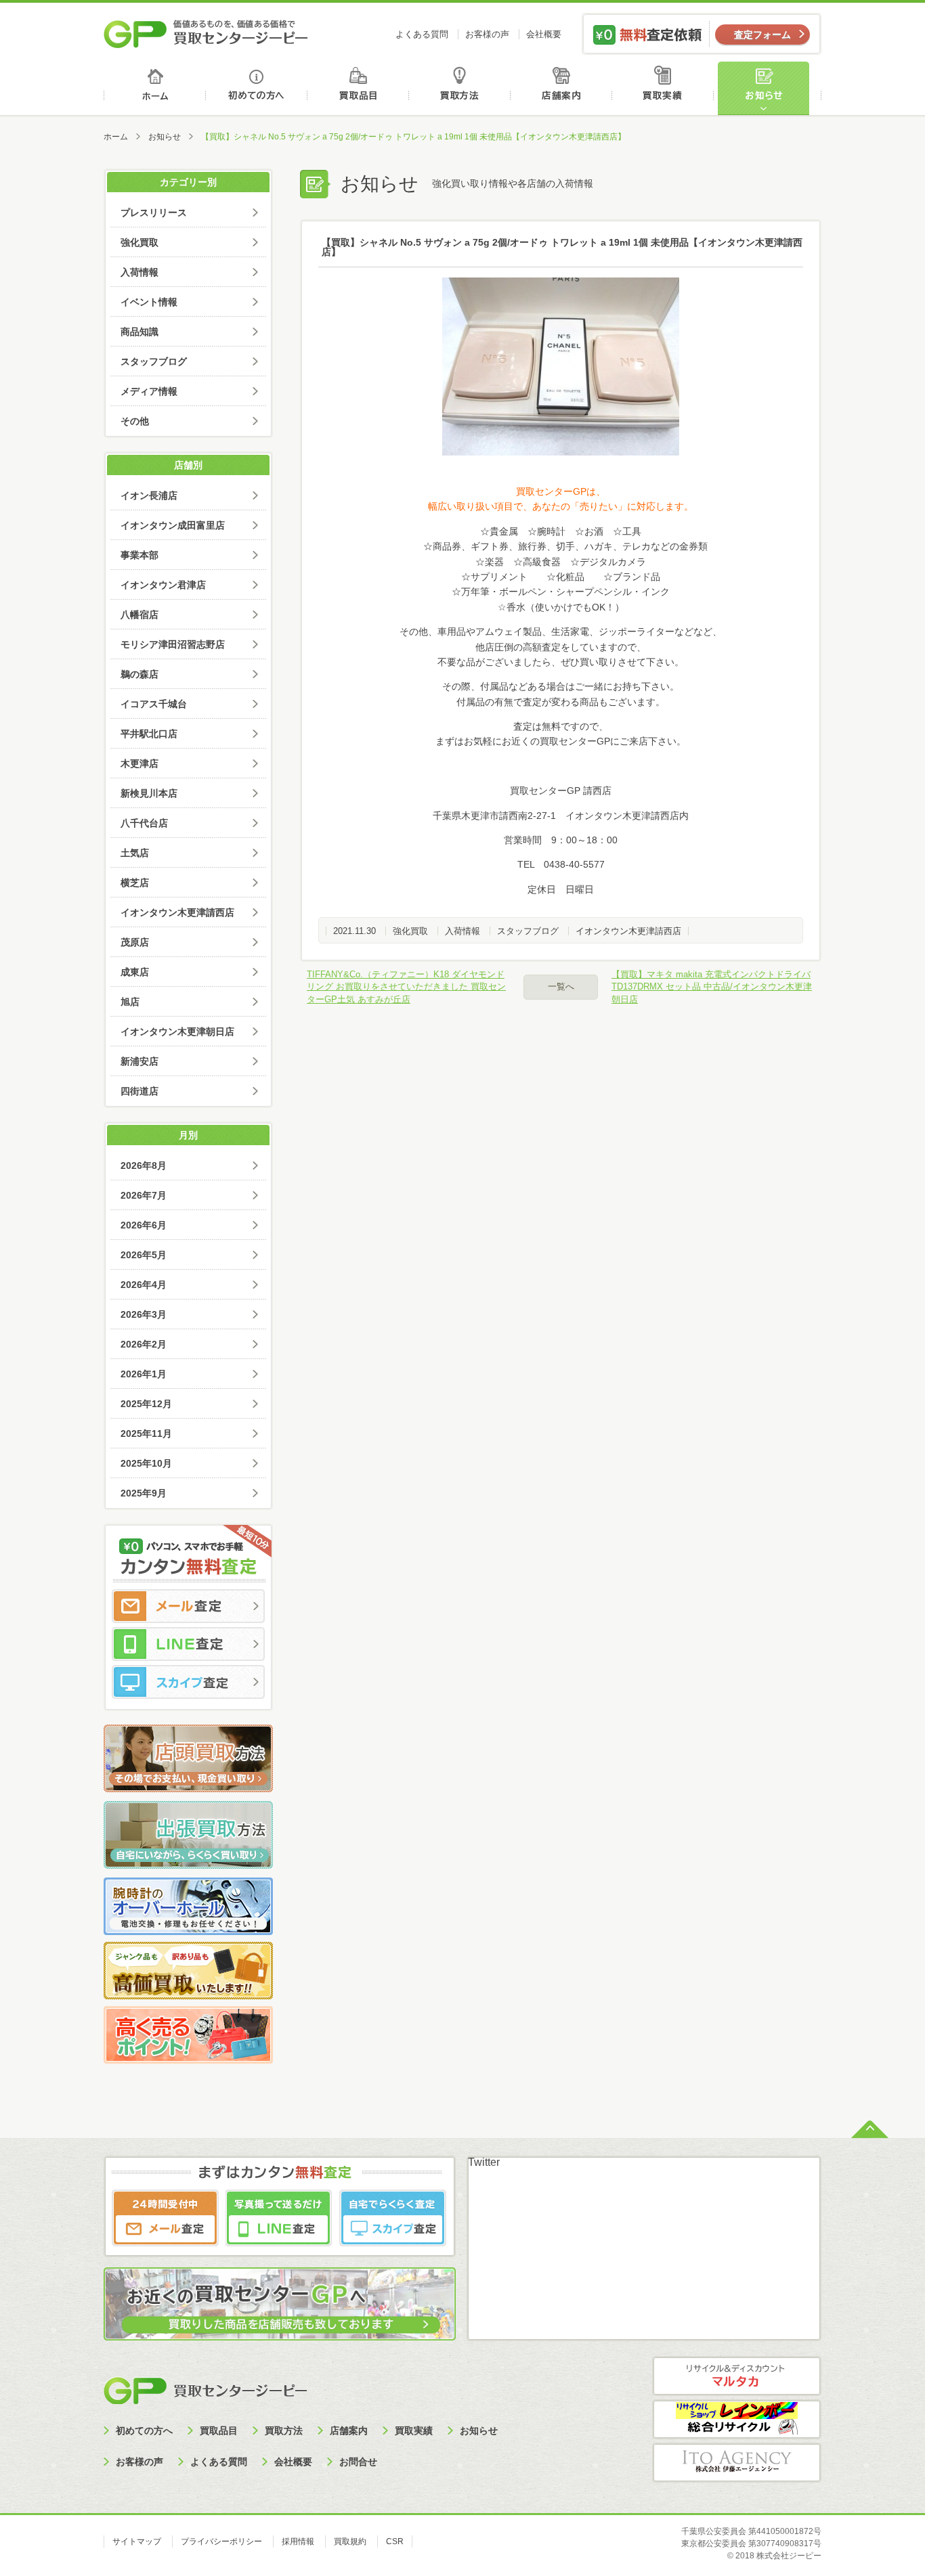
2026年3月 (144, 1314)
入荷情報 (462, 931)
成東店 (135, 972)
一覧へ (561, 986)
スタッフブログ (528, 931)
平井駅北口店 (149, 734)
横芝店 (135, 883)
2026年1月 (144, 1374)
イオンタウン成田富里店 (173, 525)
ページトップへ (870, 2128)
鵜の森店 (139, 674)
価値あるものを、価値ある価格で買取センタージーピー (206, 34)
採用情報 (298, 2541)
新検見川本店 (149, 793)
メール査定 (188, 1606)
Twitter (484, 2162)
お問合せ (358, 2462)
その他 (135, 421)
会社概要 (544, 34)
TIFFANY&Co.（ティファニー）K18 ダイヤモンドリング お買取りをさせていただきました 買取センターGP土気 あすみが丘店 (406, 986)
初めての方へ (257, 88)
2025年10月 (146, 1463)
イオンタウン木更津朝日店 (177, 1031)
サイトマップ (137, 2541)
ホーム (155, 88)
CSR (395, 2541)
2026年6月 (144, 1225)
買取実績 (666, 88)
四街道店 (139, 1091)
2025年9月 (144, 1493)
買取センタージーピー (205, 2390)
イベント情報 (149, 302)
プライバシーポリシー (221, 2541)
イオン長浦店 (149, 495)
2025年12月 (146, 1404)
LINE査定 (188, 1644)
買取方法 (461, 88)
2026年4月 (144, 1285)
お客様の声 (487, 34)
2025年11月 (146, 1434)
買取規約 (350, 2541)
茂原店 (135, 942)
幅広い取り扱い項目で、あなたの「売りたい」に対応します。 (561, 506)
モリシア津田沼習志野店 (173, 644)
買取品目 (359, 88)
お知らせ (769, 88)
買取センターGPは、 (561, 491)
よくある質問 (422, 34)
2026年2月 (144, 1344)
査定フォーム (762, 35)
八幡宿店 (139, 615)
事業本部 (139, 555)
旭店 (130, 1002)
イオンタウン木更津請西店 (628, 931)
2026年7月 (144, 1195)
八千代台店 (144, 823)
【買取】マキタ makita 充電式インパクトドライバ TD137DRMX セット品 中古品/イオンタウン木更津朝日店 (712, 986)
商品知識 (139, 332)
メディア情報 (149, 391)
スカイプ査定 (188, 1682)
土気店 (135, 853)
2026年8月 (144, 1165)
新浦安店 (139, 1061)
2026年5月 (144, 1255)
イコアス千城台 (154, 704)
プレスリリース (154, 213)
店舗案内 (564, 88)
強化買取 (410, 931)
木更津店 (139, 763)
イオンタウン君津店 (163, 585)
